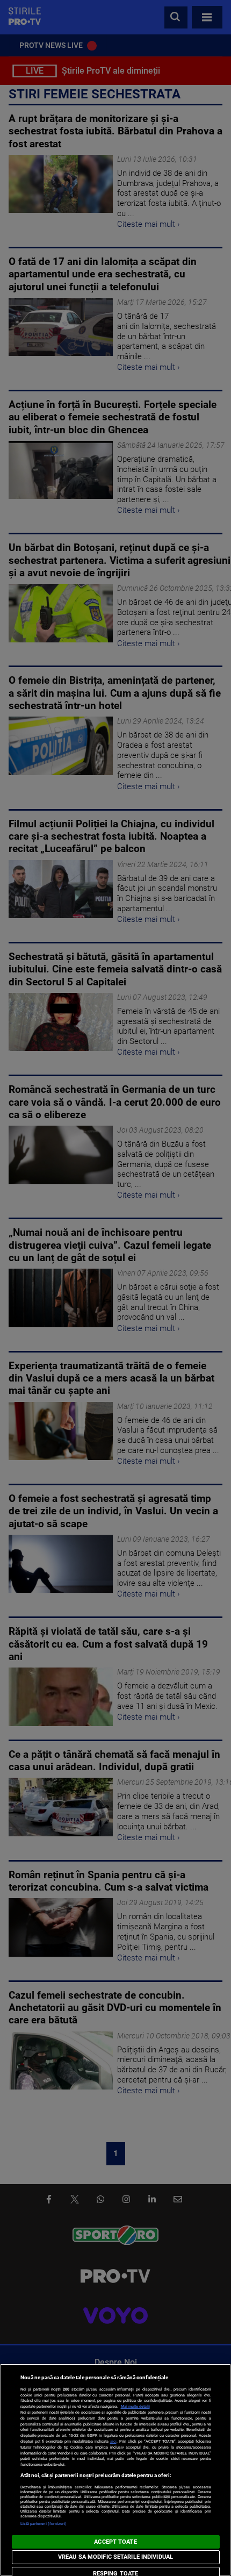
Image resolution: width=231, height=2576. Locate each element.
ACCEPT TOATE (115, 2542)
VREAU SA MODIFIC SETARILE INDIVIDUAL (115, 2557)
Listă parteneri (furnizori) (44, 2524)
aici (113, 2441)
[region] (115, 2470)
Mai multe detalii (135, 2406)
